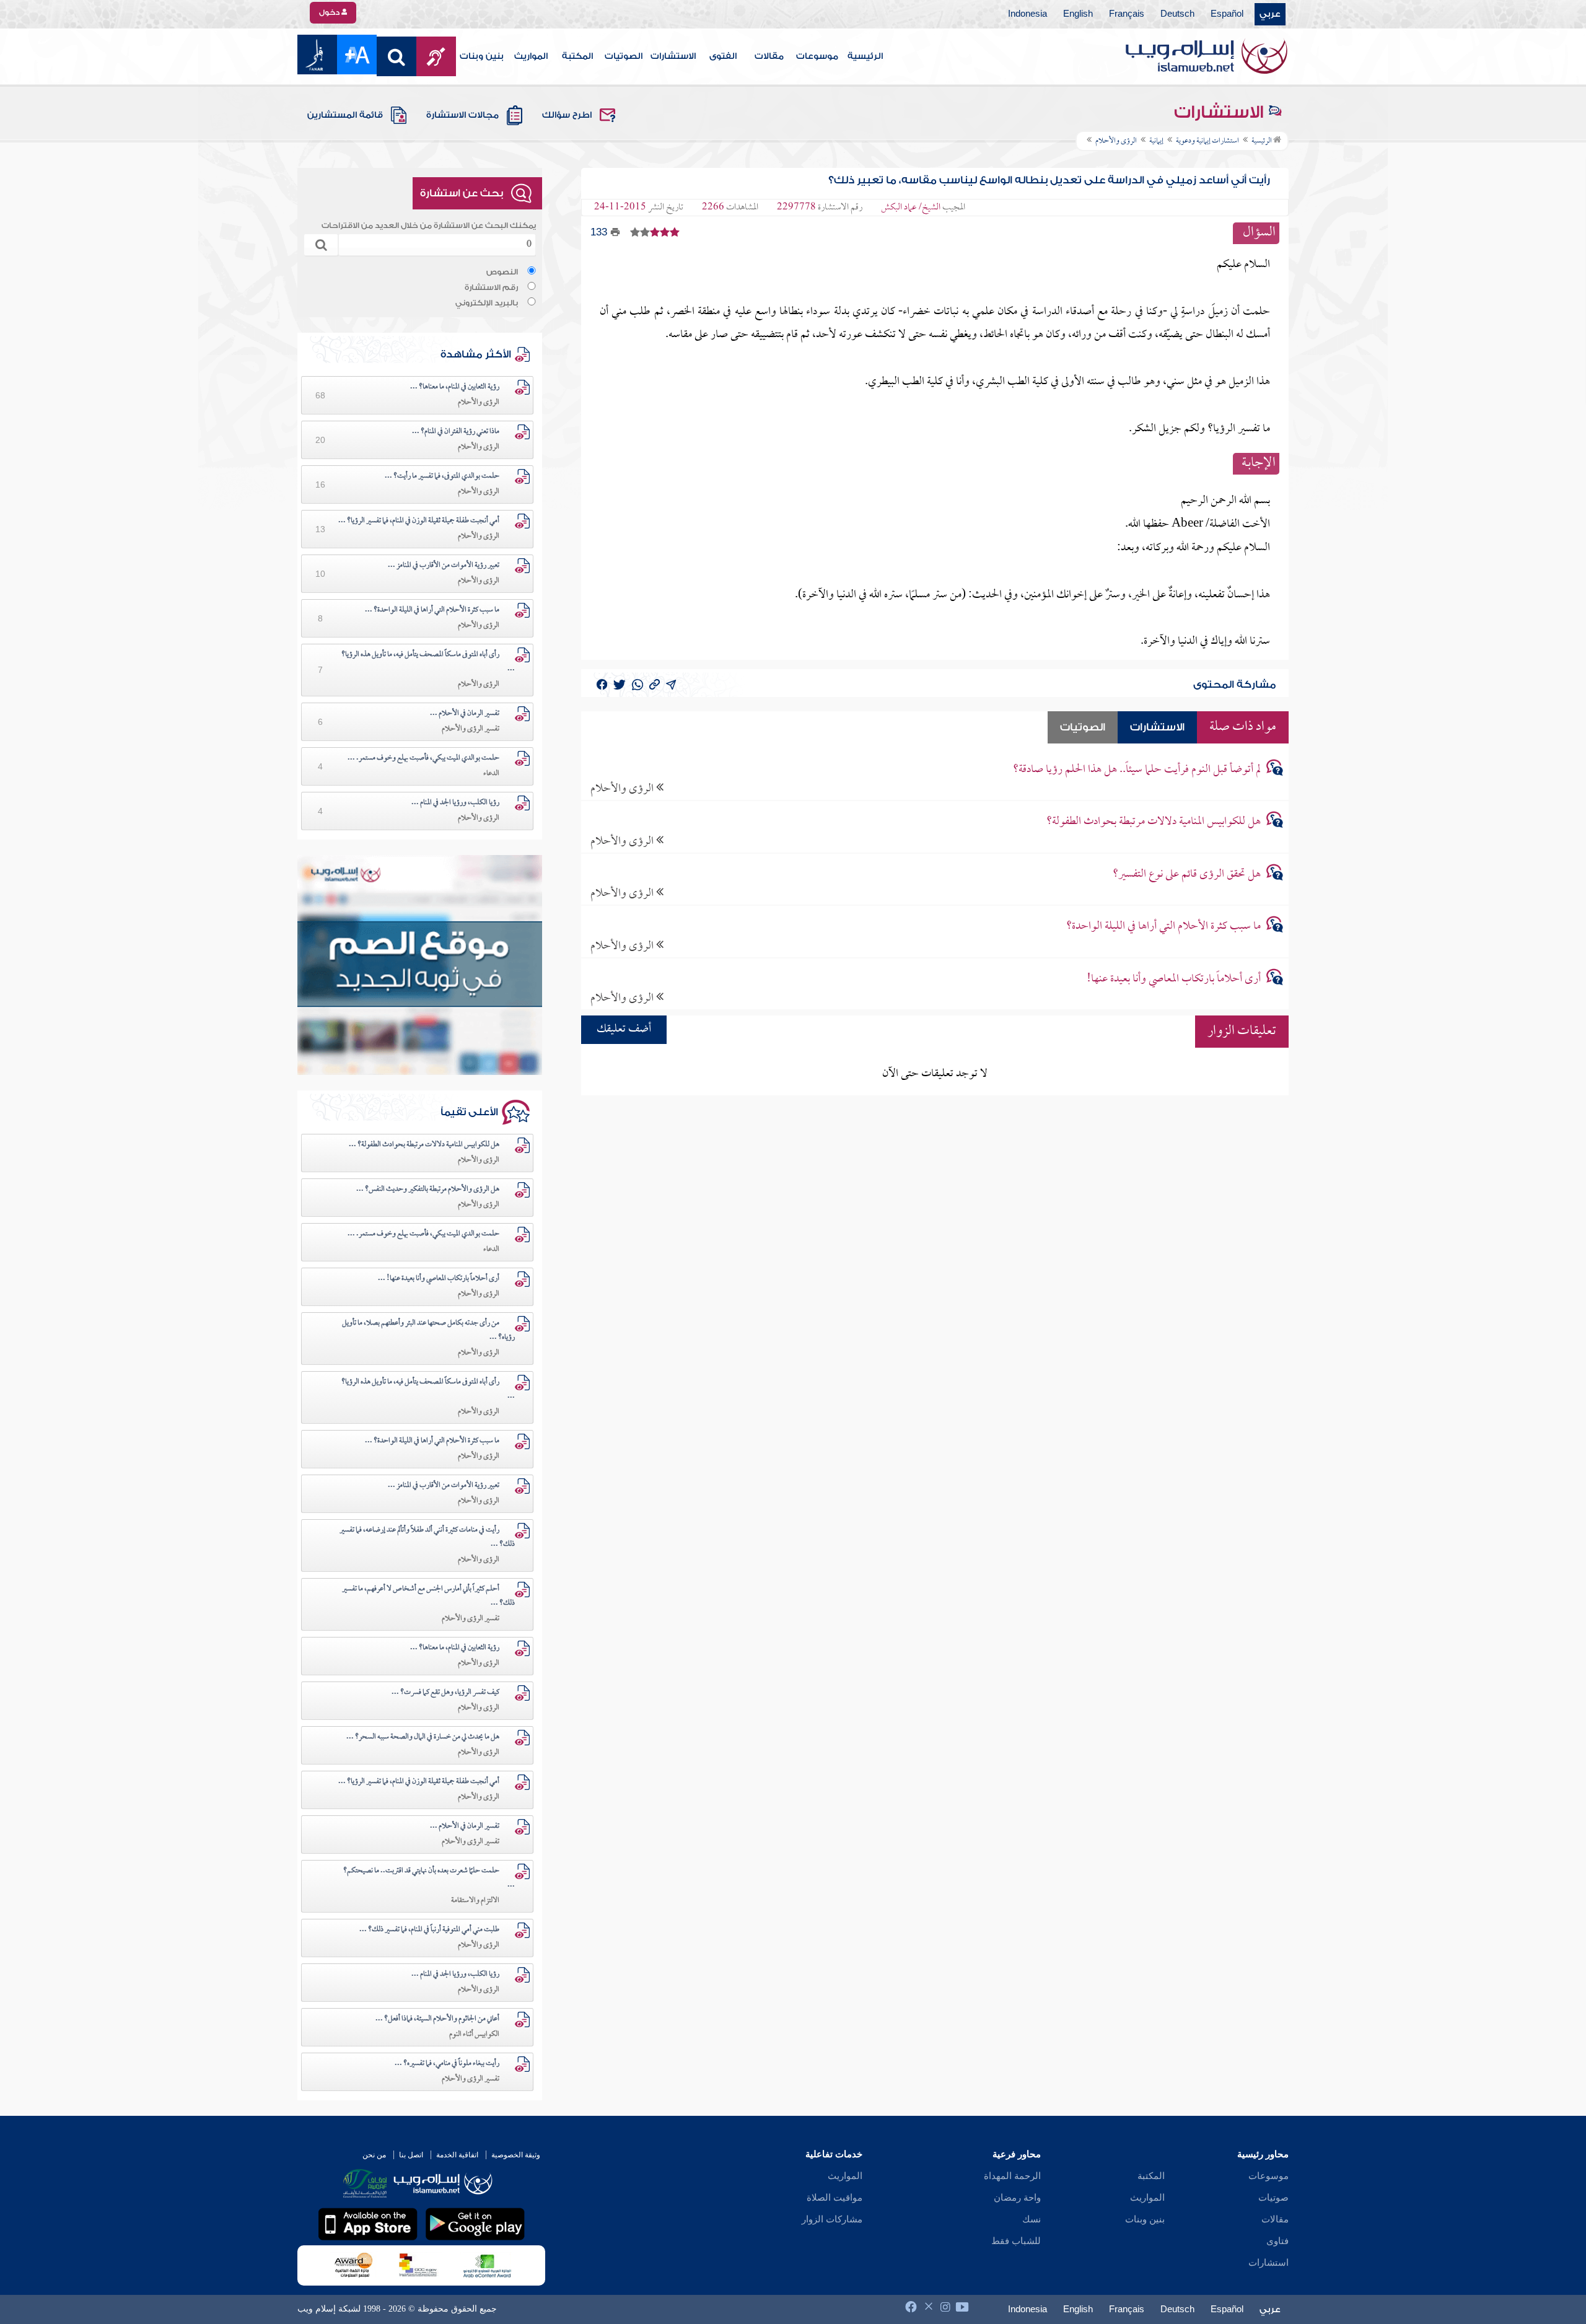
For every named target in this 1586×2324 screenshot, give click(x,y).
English (1078, 14)
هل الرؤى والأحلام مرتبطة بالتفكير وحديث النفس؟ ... (428, 1190)
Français (1127, 14)
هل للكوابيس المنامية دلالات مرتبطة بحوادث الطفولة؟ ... (424, 1145)
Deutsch (1177, 14)
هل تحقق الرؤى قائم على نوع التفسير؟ (1187, 875)
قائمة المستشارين (345, 115)
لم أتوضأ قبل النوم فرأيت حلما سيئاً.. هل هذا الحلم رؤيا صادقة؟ (1137, 770)
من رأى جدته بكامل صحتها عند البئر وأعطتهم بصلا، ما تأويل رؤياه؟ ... (428, 1331)
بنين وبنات (482, 56)
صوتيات (1273, 2198)
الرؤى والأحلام (623, 788)
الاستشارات (673, 56)
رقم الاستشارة (491, 287)
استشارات (1268, 2263)
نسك (1032, 2219)
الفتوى (723, 56)
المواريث (531, 56)
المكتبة (577, 56)
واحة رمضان (1017, 2198)
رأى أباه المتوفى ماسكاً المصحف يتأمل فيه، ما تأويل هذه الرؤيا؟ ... (428, 662)
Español (1227, 14)
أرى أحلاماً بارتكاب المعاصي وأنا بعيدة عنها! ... (439, 1279)
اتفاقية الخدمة (457, 2155)
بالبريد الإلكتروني (487, 303)
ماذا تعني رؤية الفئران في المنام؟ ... (456, 432)
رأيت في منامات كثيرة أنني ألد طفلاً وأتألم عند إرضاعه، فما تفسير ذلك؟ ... (427, 1537)
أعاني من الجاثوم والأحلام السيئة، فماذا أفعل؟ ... (437, 2019)
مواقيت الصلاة (835, 2198)
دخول (330, 12)
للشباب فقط (1016, 2241)
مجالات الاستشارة (462, 115)
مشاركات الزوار (832, 2219)
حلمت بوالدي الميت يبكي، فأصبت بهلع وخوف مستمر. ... (423, 758)
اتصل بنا (411, 2155)
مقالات (769, 56)
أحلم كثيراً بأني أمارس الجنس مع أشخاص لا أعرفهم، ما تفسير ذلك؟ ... (428, 1596)
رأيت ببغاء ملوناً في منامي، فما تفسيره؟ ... (447, 2064)
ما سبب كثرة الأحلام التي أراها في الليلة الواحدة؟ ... (432, 610)
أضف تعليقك (624, 1029)
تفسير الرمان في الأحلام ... (465, 714)
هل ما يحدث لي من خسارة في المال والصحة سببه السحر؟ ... (423, 1737)
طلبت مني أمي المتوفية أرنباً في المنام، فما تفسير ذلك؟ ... (429, 1930)
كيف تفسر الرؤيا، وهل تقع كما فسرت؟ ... (445, 1693)
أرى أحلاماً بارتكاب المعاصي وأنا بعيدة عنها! (1174, 979)
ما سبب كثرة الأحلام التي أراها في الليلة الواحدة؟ (1163, 927)
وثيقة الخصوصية (516, 2155)
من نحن (374, 2155)
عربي (1270, 14)
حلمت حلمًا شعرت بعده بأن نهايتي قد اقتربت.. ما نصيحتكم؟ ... (429, 1878)
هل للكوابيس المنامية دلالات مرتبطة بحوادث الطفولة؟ (1154, 822)
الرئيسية (865, 56)
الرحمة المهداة (1012, 2176)
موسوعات (817, 56)
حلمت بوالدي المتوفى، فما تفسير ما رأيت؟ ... (442, 476)
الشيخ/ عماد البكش (911, 208)
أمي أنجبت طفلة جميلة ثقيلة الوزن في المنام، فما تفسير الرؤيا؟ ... (419, 521)
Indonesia (1027, 14)
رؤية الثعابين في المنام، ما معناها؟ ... (455, 387)
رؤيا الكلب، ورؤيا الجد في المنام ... (455, 803)
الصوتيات (624, 56)
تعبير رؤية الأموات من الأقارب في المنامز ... (444, 566)
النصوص (502, 272)
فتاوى (1277, 2241)
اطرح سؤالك (567, 115)
